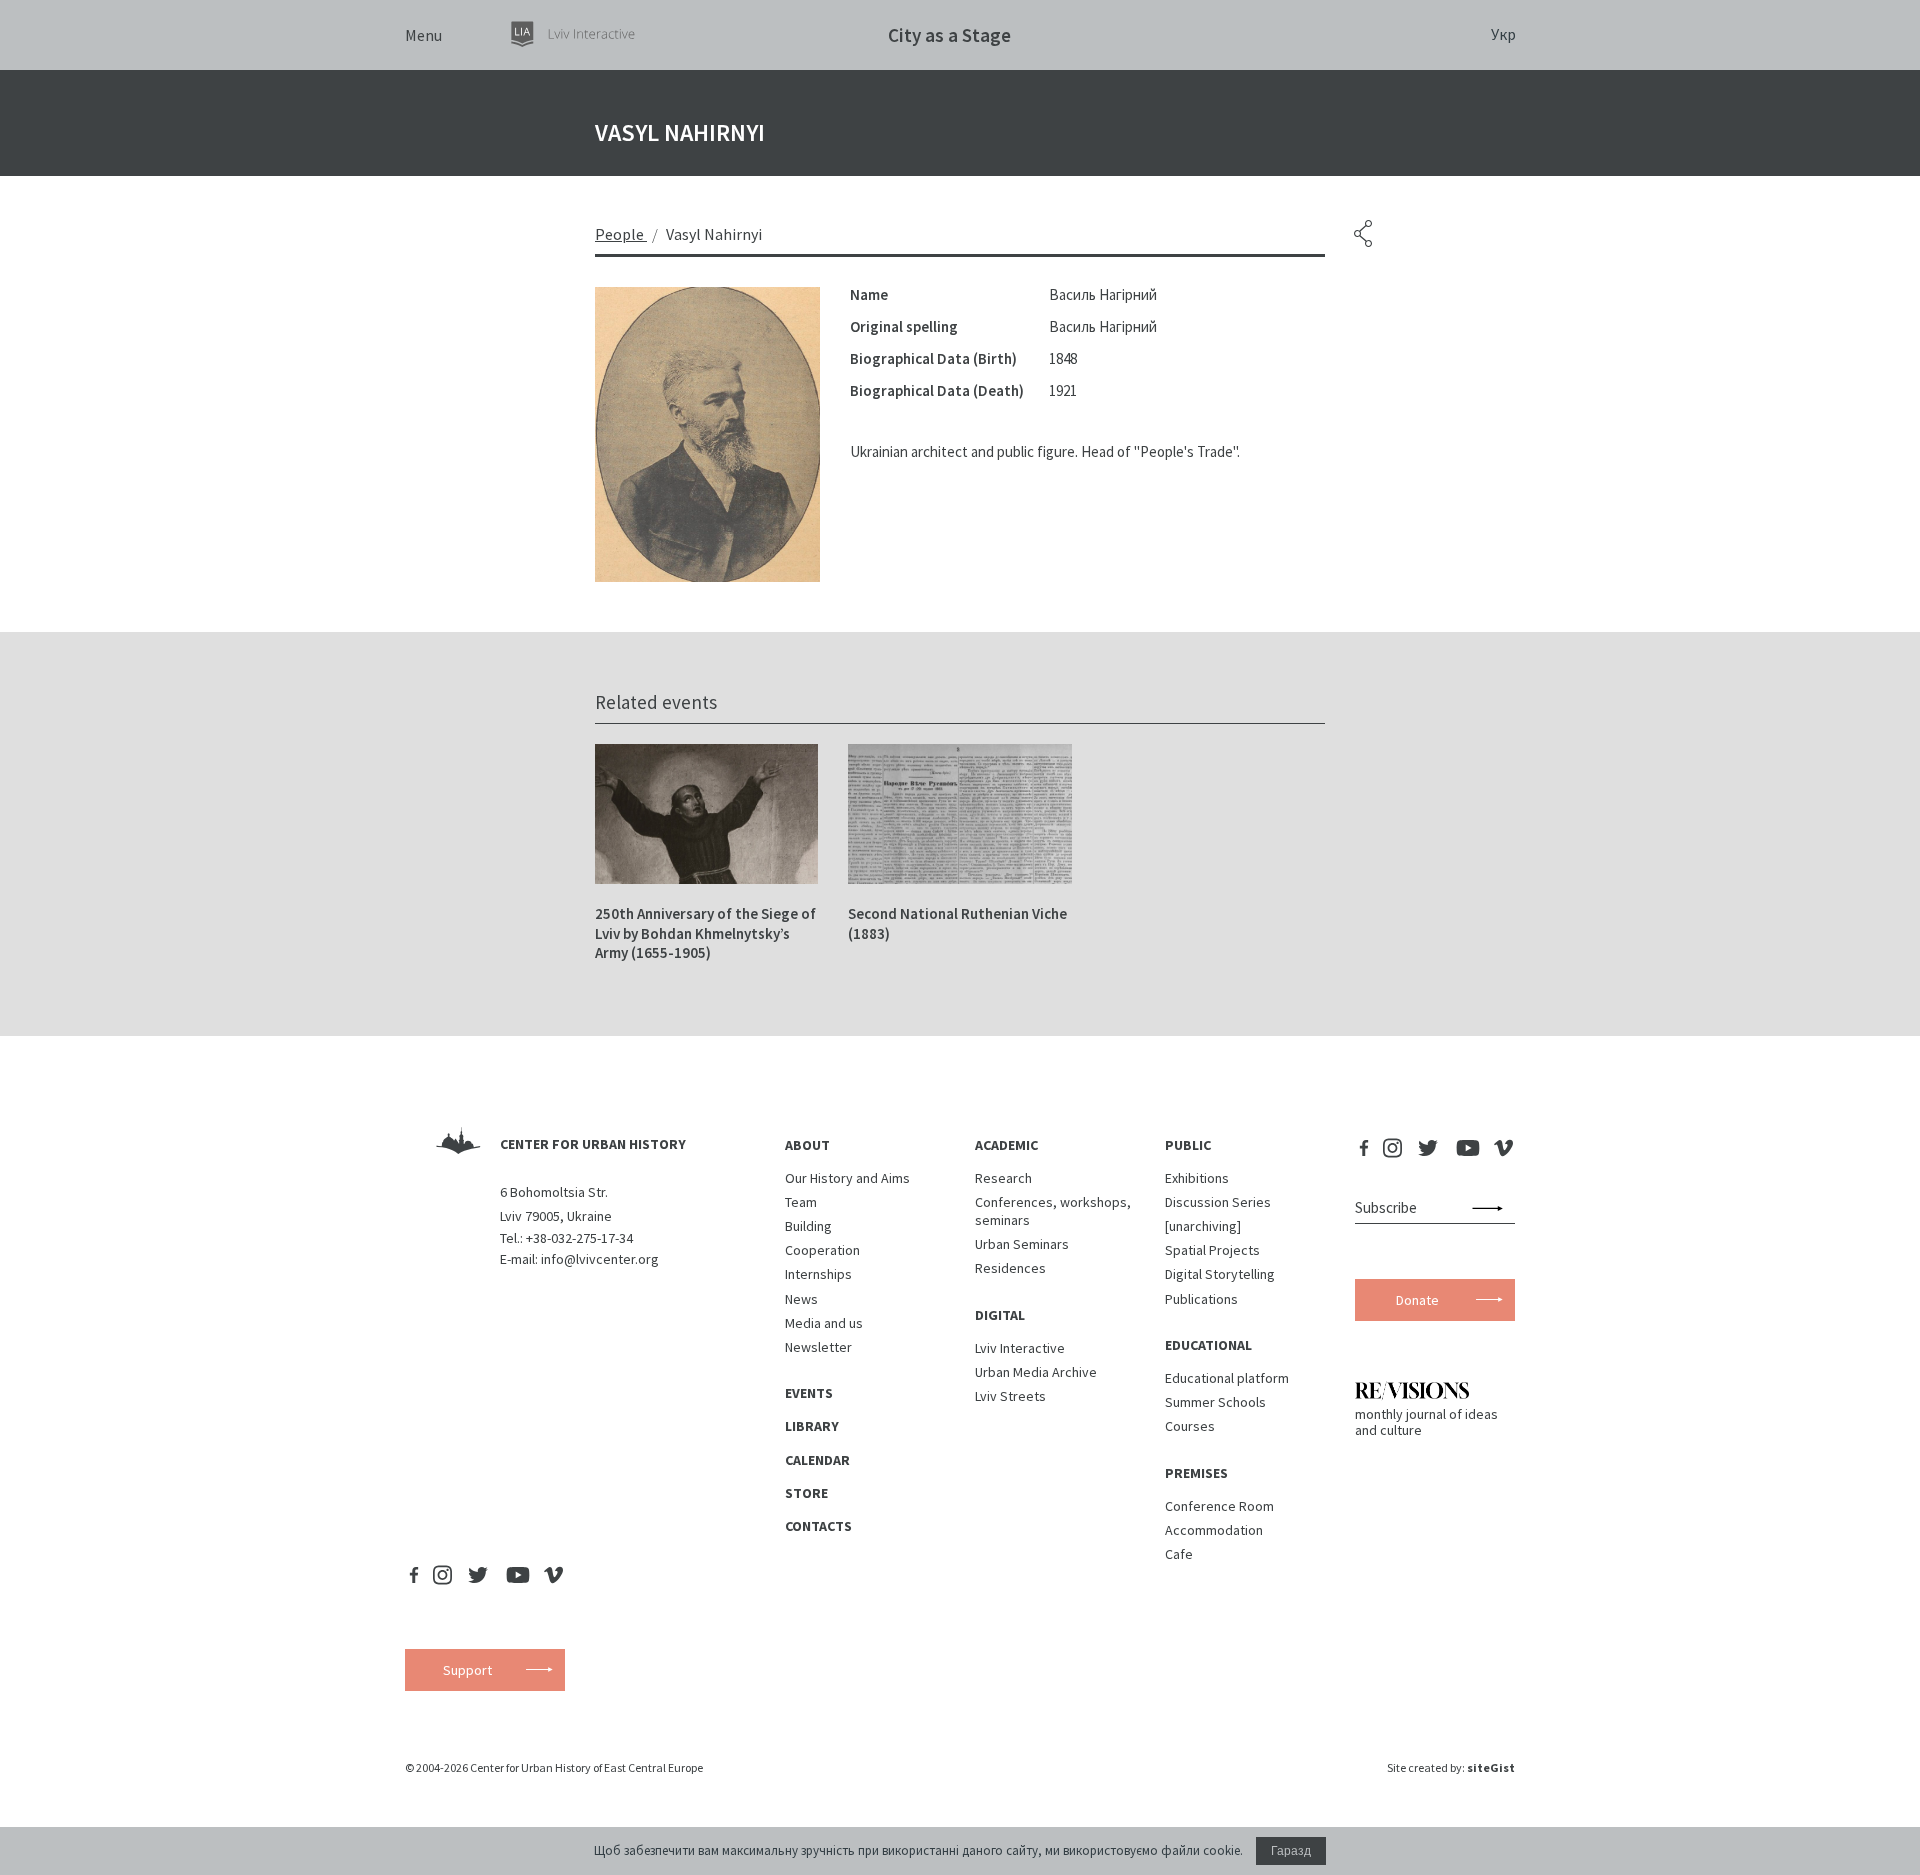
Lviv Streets (1010, 1396)
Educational (1208, 1345)
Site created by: (1451, 1767)
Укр (1503, 34)
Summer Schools (1215, 1402)
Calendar (817, 1460)
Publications (1201, 1299)
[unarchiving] (1203, 1226)
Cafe (1179, 1554)
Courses (1190, 1426)
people (619, 234)
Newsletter (818, 1347)
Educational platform (1227, 1378)
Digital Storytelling (1220, 1274)
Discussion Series (1218, 1202)
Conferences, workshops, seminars (1053, 1211)
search (1491, 1208)
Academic (1006, 1145)
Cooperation (822, 1250)
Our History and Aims (847, 1178)
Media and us (824, 1323)
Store (806, 1493)
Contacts (818, 1526)
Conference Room (1219, 1506)
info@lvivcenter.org (600, 1259)
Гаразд (1291, 1851)
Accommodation (1214, 1530)
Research (1003, 1178)
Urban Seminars (1022, 1244)
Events (809, 1393)
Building (808, 1226)
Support (467, 1670)
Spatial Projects (1212, 1250)
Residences (1010, 1268)
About (807, 1145)
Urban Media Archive (1036, 1372)
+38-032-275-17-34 (579, 1238)
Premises (1196, 1473)
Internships (818, 1274)
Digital (1000, 1315)
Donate (1417, 1300)
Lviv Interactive (1020, 1348)
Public (1188, 1145)
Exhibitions (1197, 1178)
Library (812, 1426)
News (801, 1299)
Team (801, 1202)
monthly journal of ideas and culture (1426, 1421)
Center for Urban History (593, 1144)
